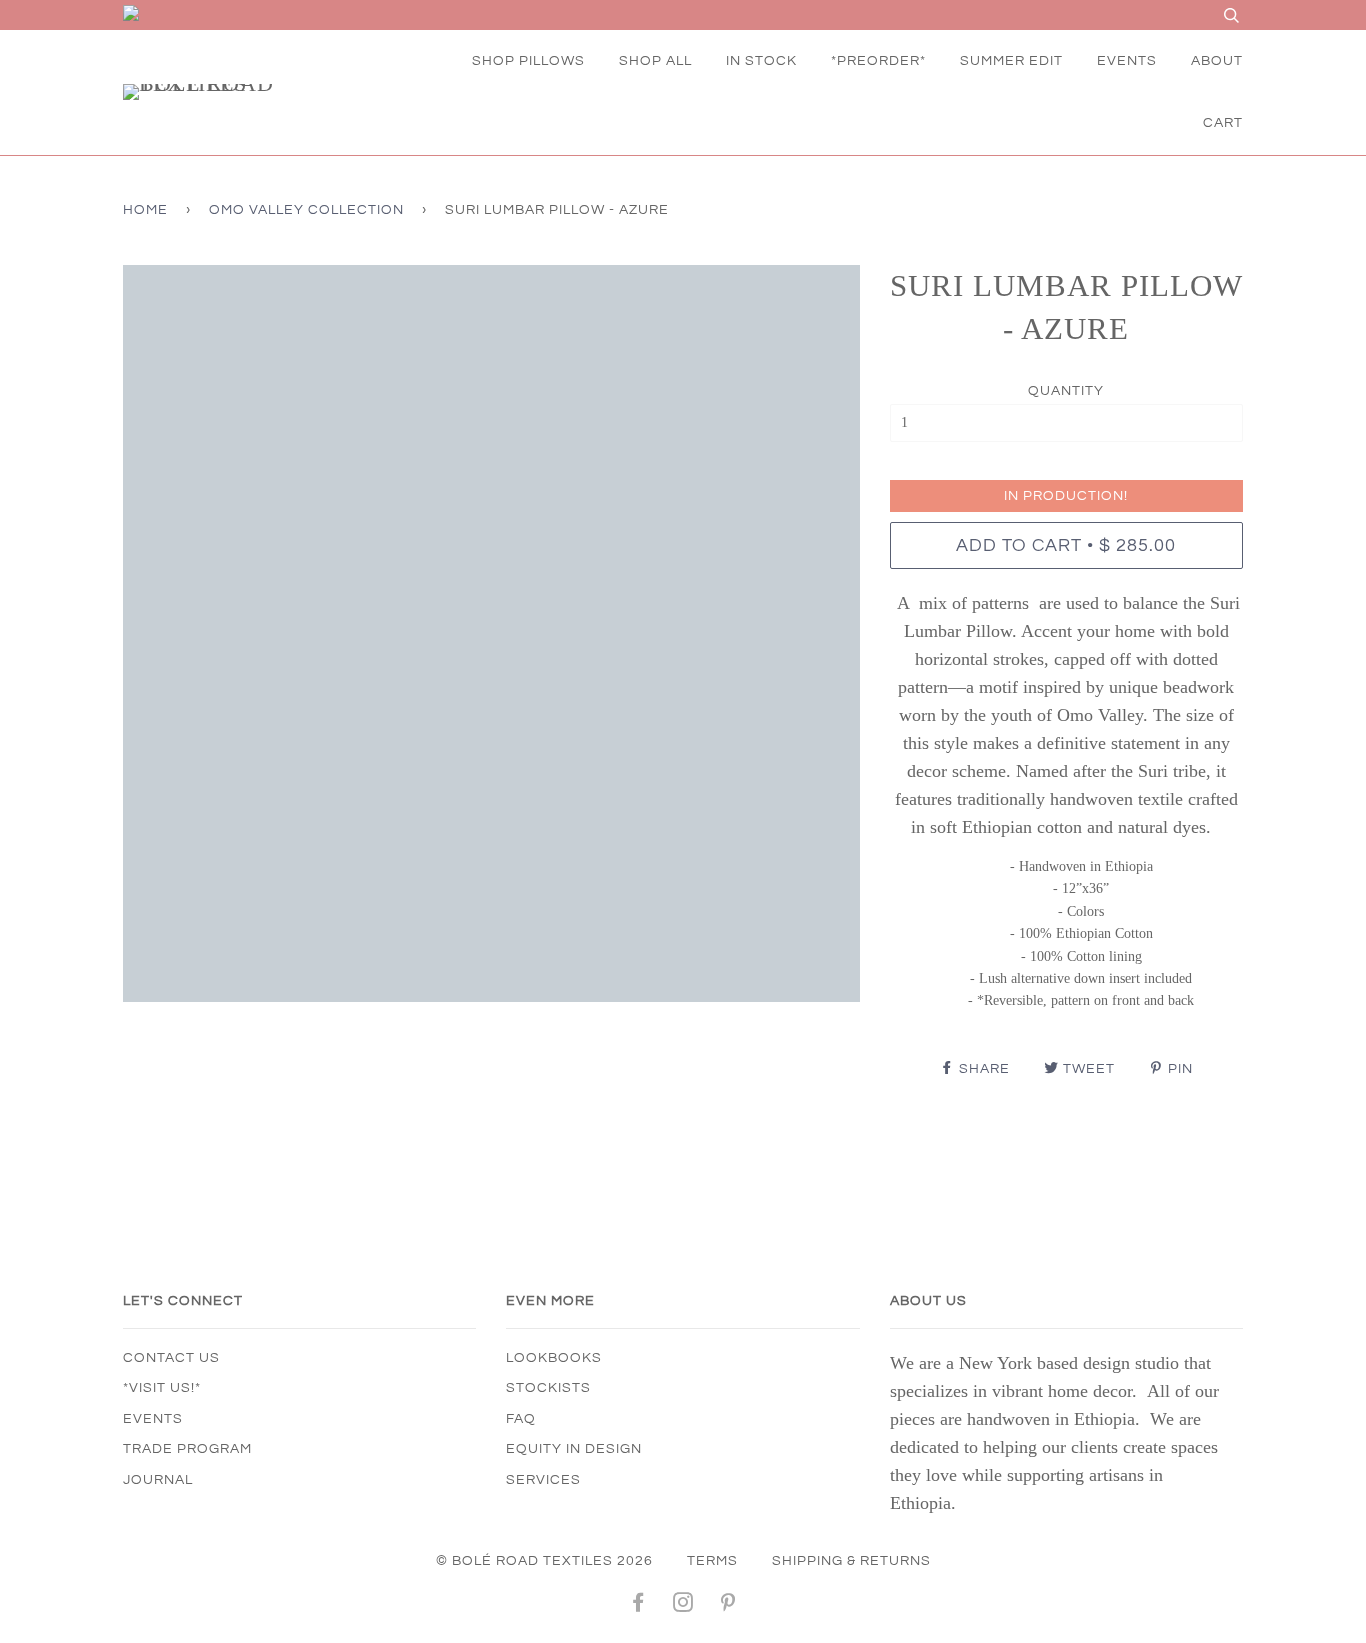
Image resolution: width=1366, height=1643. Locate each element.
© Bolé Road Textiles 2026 (544, 1561)
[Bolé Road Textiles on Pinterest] (728, 1606)
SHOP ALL (655, 61)
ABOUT (1217, 61)
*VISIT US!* (162, 1388)
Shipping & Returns (851, 1561)
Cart (1223, 123)
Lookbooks (554, 1358)
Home (145, 210)
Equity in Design (574, 1449)
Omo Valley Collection (306, 210)
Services (543, 1480)
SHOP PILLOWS (528, 61)
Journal (158, 1480)
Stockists (548, 1388)
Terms (712, 1561)
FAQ (521, 1419)
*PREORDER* (878, 61)
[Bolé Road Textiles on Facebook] (638, 1606)
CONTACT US (171, 1358)
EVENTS (1127, 61)
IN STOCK (761, 61)
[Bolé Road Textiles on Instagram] (683, 1606)
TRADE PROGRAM (187, 1449)
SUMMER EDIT (1011, 61)
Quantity (1066, 391)
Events (153, 1419)
